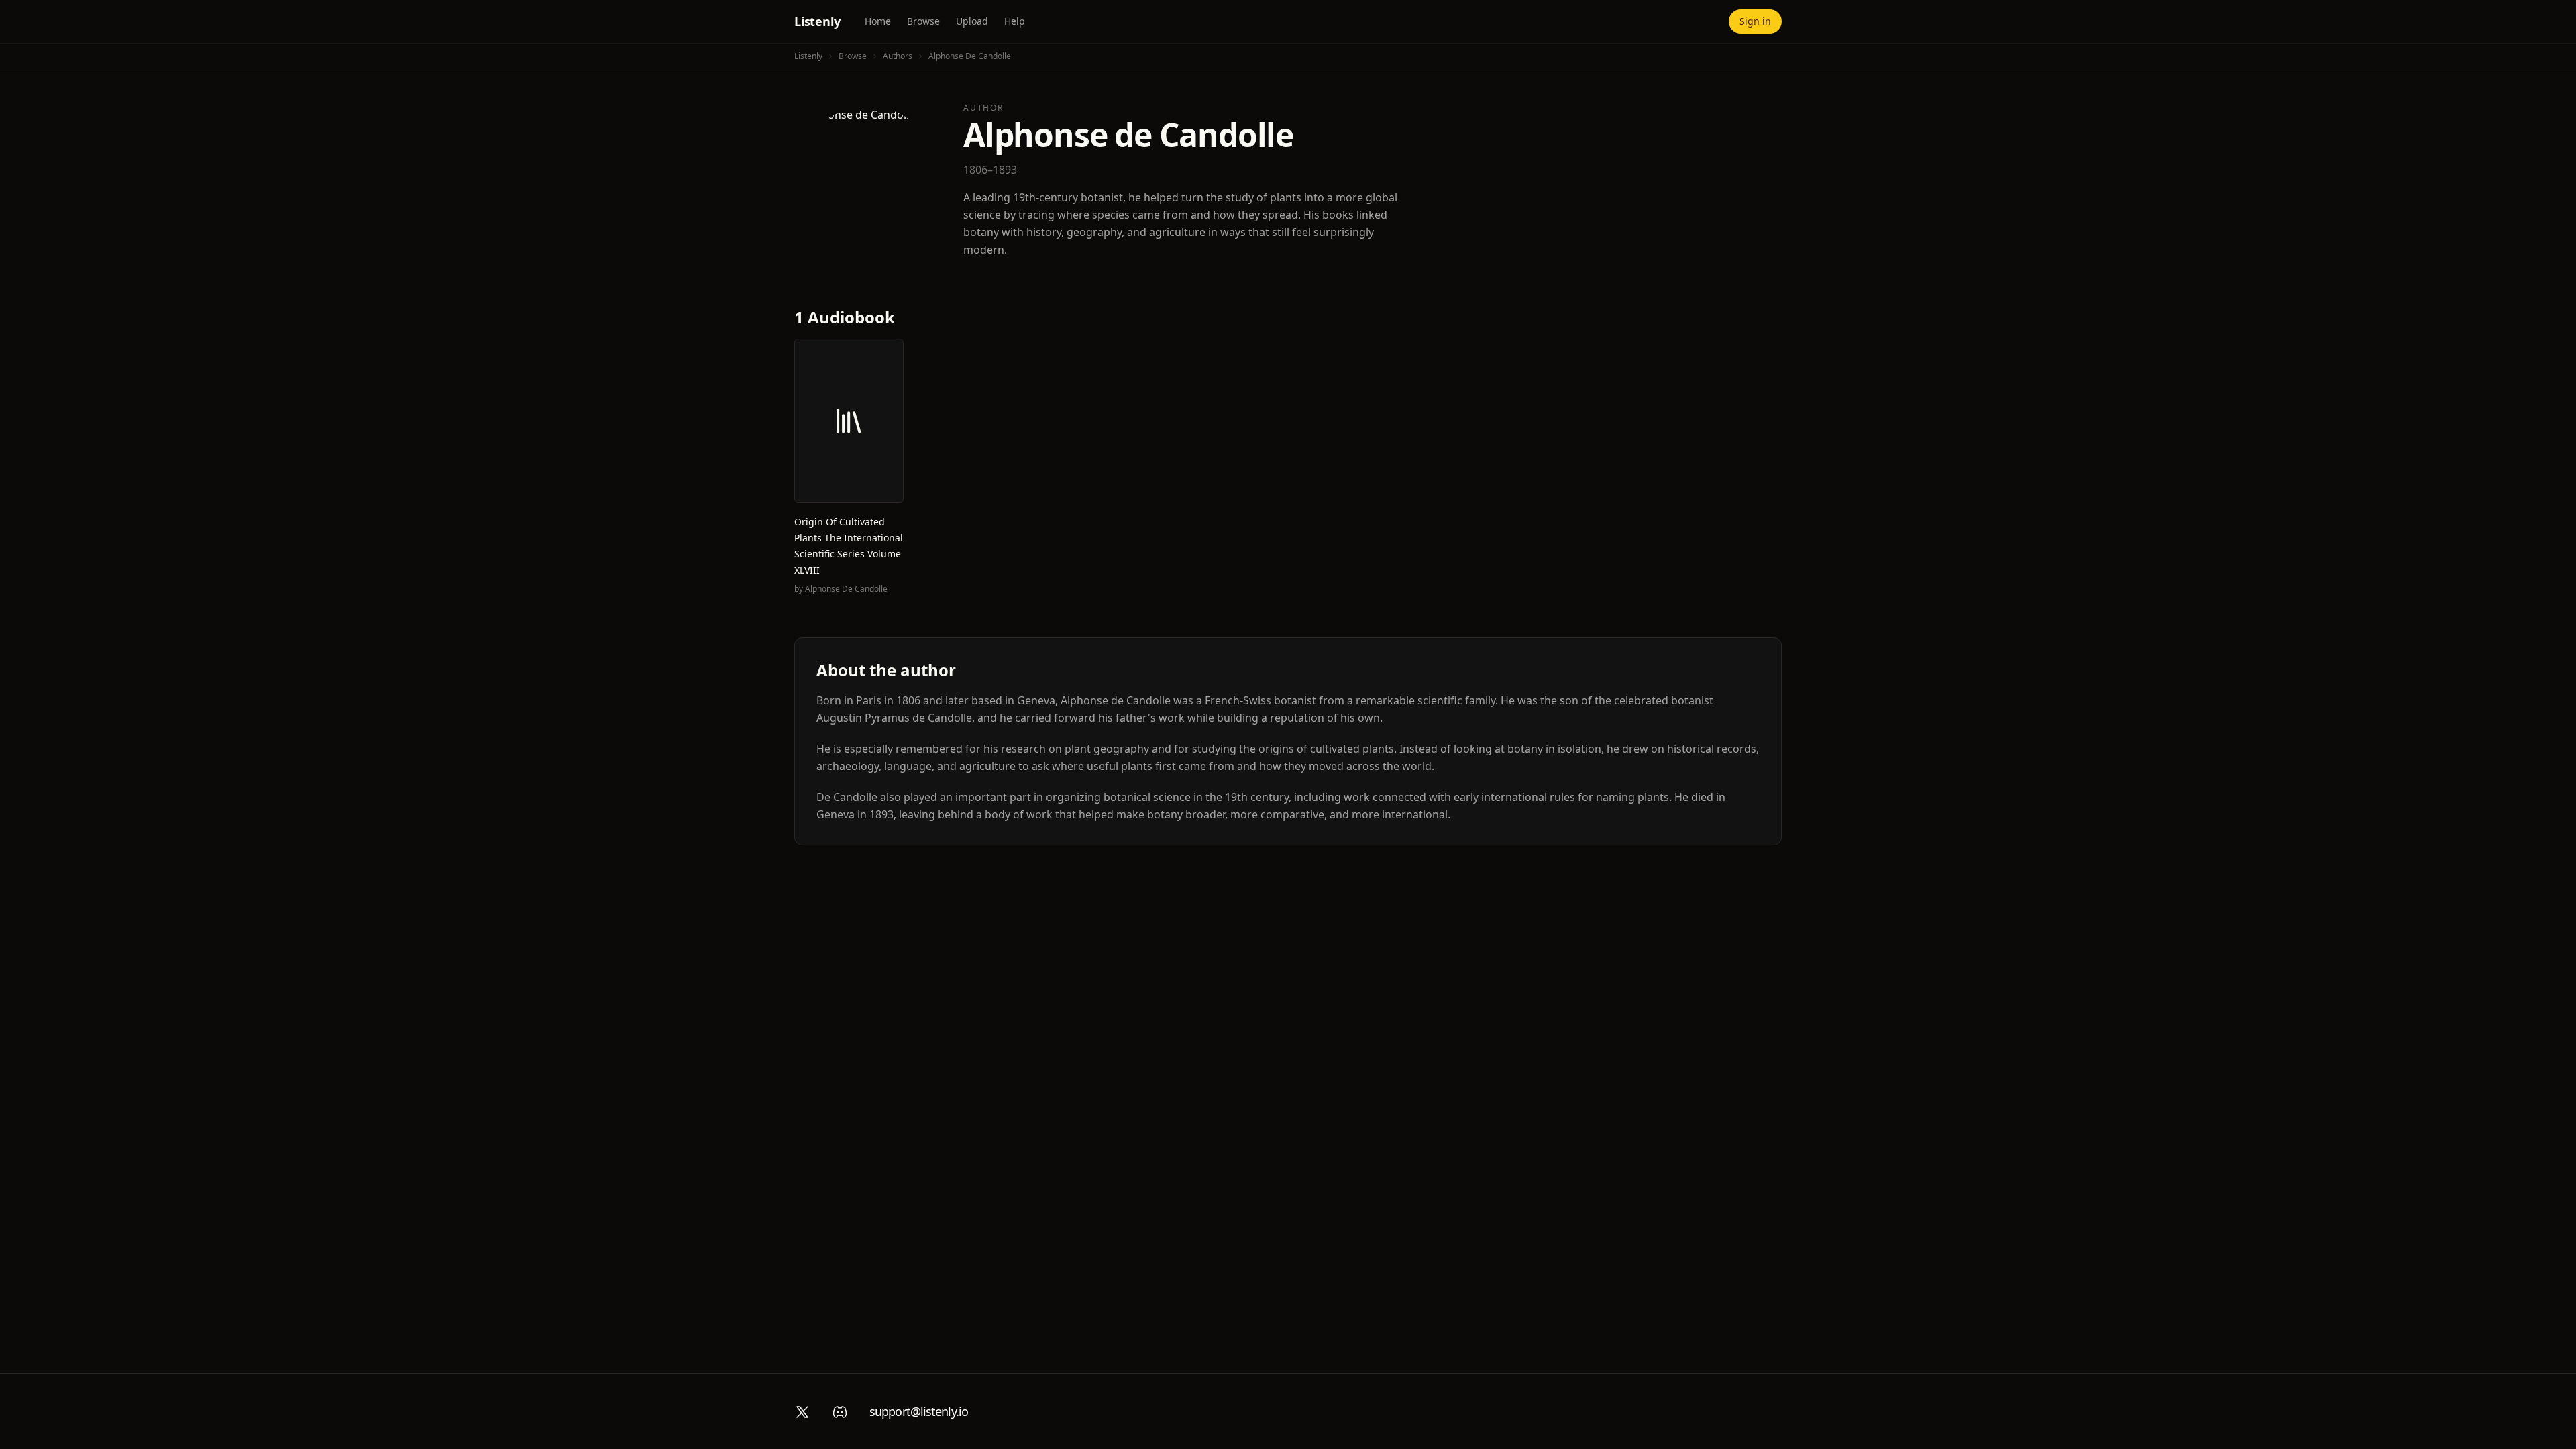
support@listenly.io (919, 1411)
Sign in (1755, 21)
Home (878, 21)
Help (1015, 21)
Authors (898, 56)
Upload (972, 21)
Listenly (817, 21)
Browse (923, 21)
